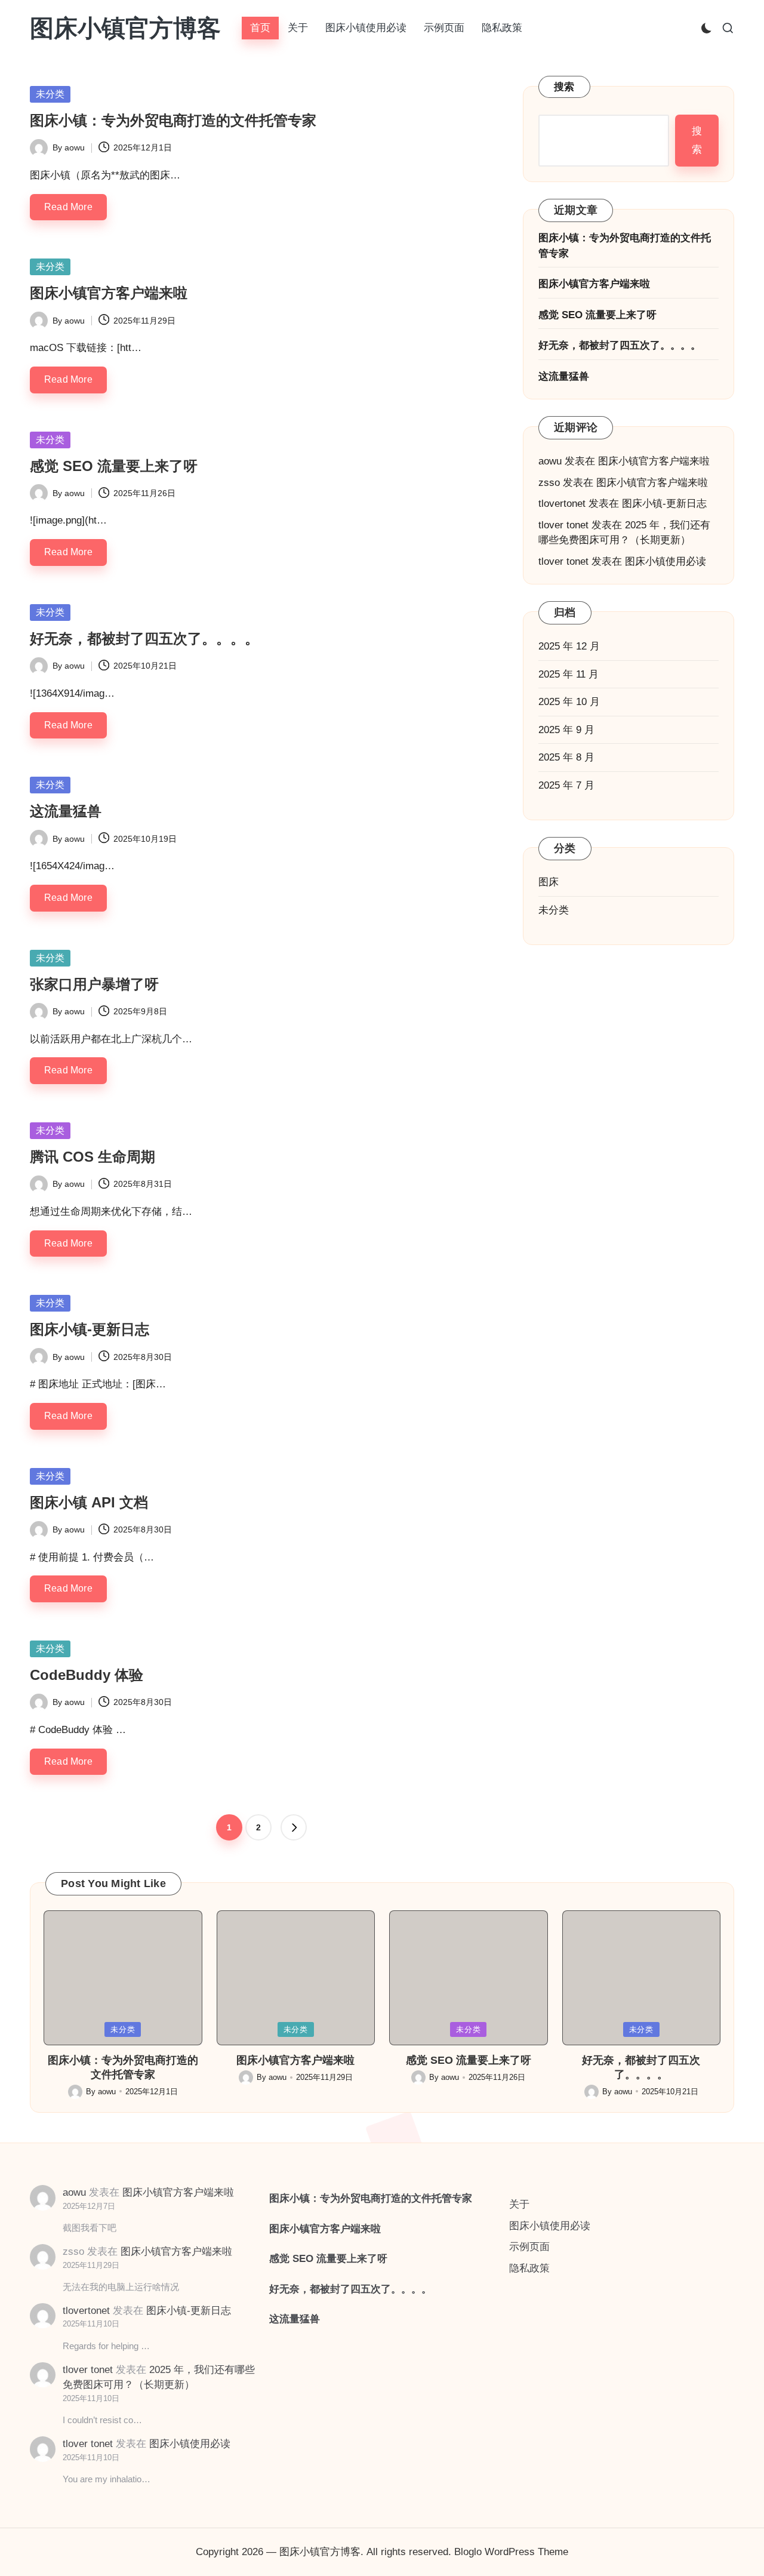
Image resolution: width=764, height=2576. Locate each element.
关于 (519, 2204)
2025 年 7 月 (566, 785)
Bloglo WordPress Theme (511, 2552)
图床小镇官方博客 (125, 28)
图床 (549, 883)
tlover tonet (563, 525)
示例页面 (529, 2247)
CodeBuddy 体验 (87, 1675)
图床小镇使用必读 (666, 561)
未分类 (50, 94)
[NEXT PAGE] (294, 1827)
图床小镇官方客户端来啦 (109, 293)
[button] (294, 1827)
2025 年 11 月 (569, 674)
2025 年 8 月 (566, 758)
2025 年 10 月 (569, 702)
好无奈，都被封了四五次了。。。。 (144, 638)
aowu (550, 462)
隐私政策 (529, 2268)
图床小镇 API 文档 (89, 1502)
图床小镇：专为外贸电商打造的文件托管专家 (173, 120)
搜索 (564, 87)
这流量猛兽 (66, 811)
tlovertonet (562, 504)
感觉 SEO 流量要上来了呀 (114, 466)
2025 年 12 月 (569, 647)
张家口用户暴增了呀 (94, 984)
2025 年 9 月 (566, 730)
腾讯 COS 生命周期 (93, 1157)
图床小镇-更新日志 (90, 1329)
